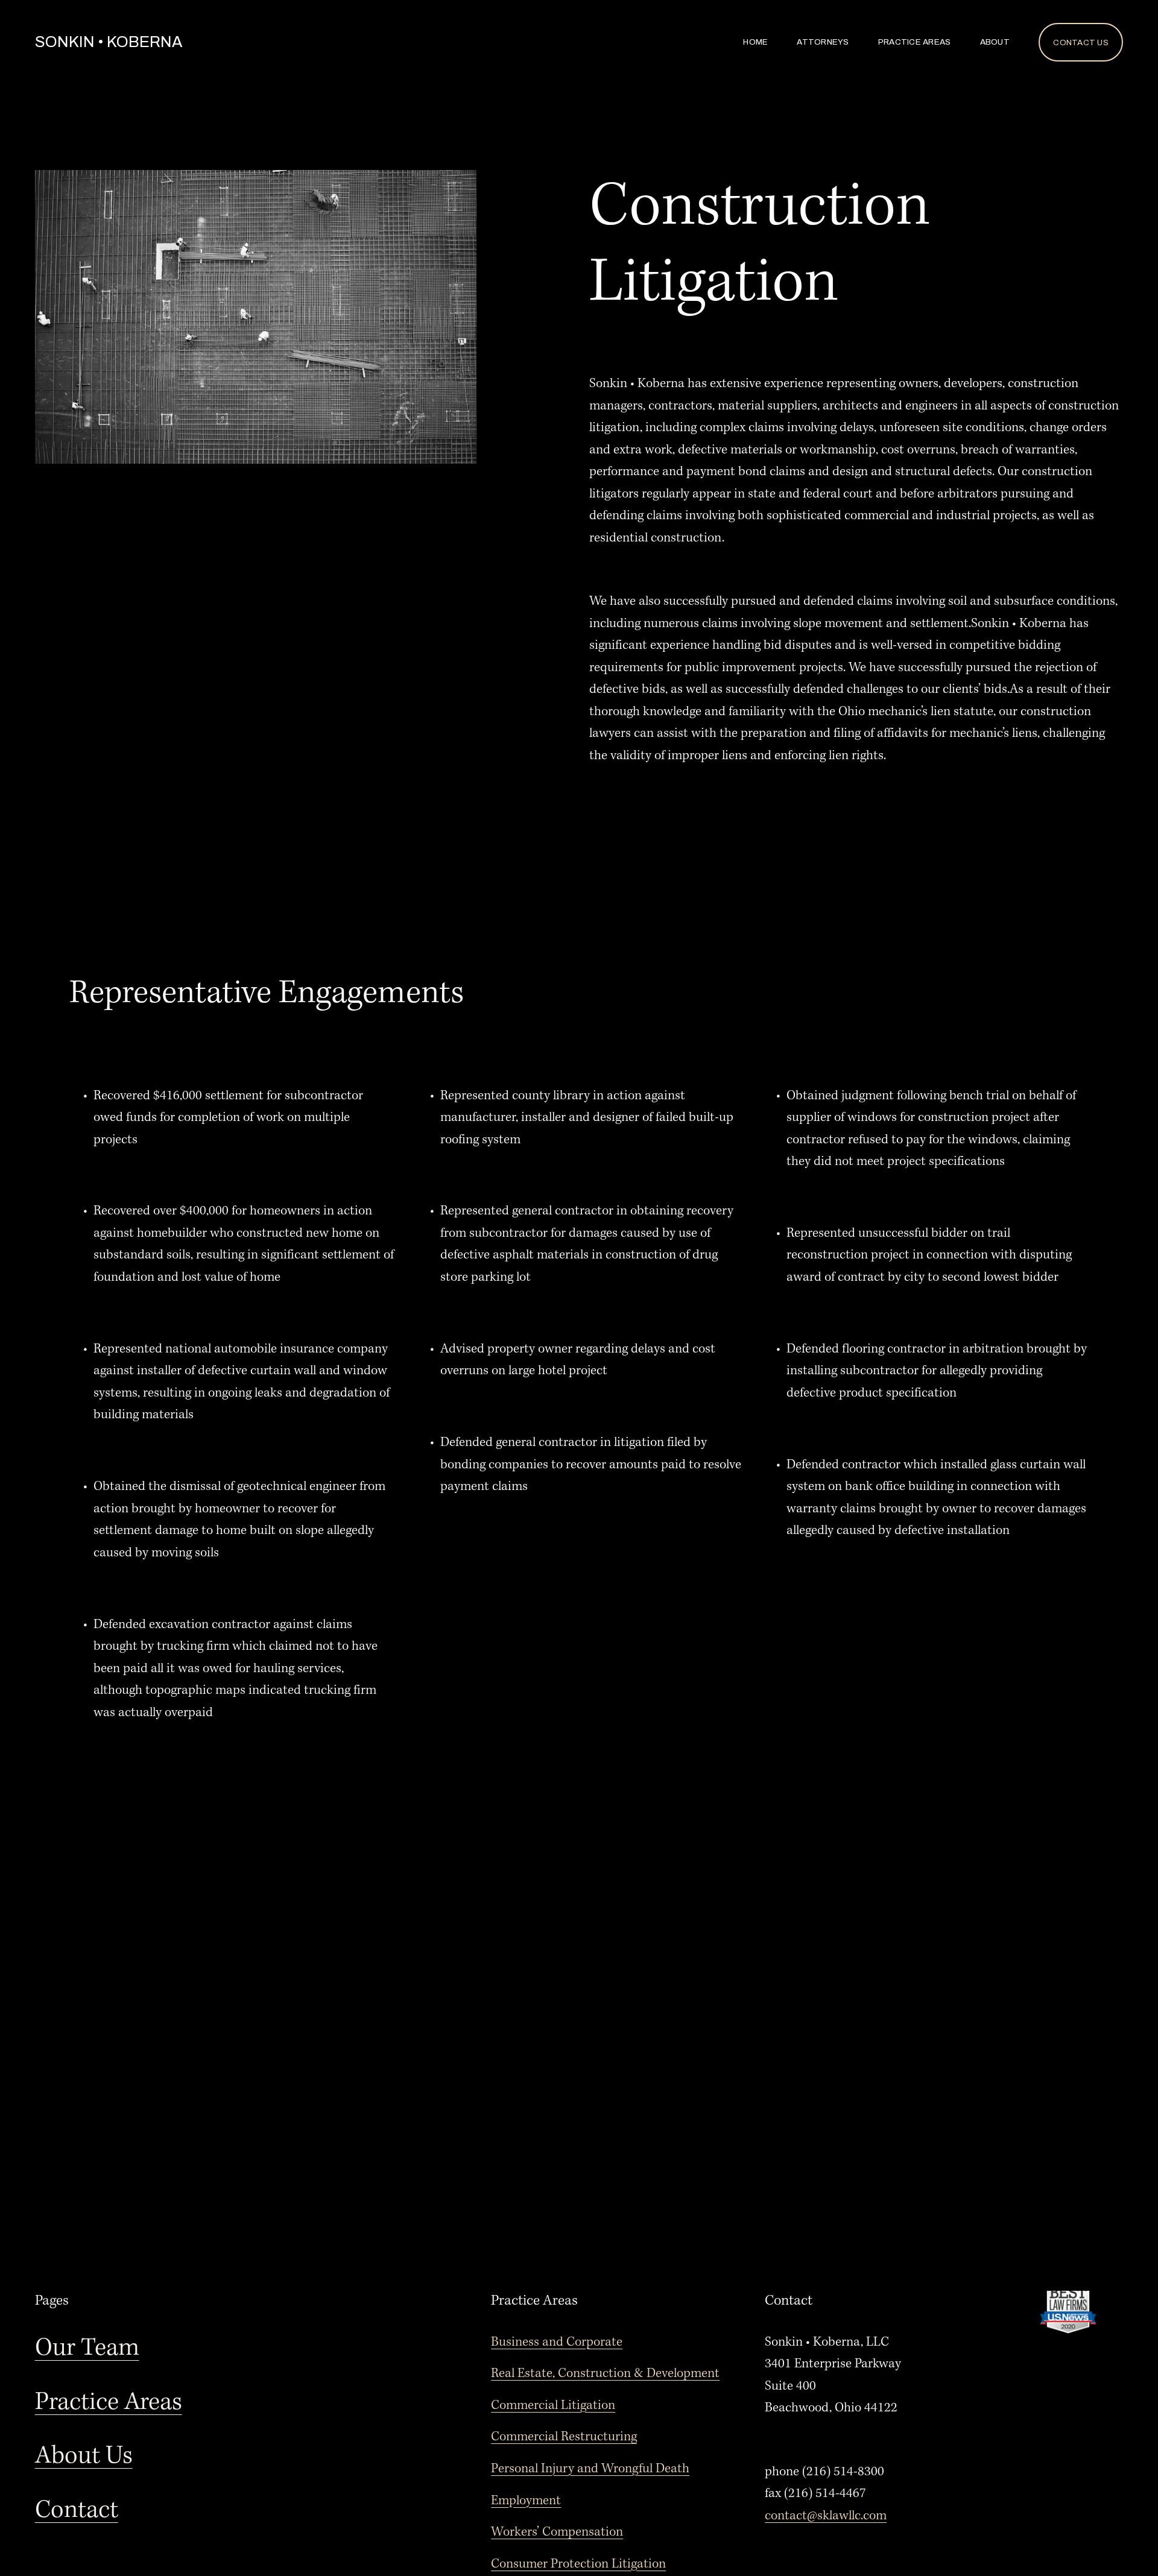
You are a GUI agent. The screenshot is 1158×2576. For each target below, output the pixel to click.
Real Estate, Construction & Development (605, 2373)
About (995, 42)
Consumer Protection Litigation (578, 2564)
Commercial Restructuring (564, 2437)
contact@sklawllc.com (826, 2516)
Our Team (87, 2348)
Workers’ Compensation (557, 2532)
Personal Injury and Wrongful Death (590, 2469)
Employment (526, 2501)
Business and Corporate (557, 2342)
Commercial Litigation (553, 2405)
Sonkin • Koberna (109, 42)
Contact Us (1081, 43)
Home (755, 42)
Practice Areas (915, 42)
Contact (77, 2511)
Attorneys (823, 42)
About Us (84, 2456)
